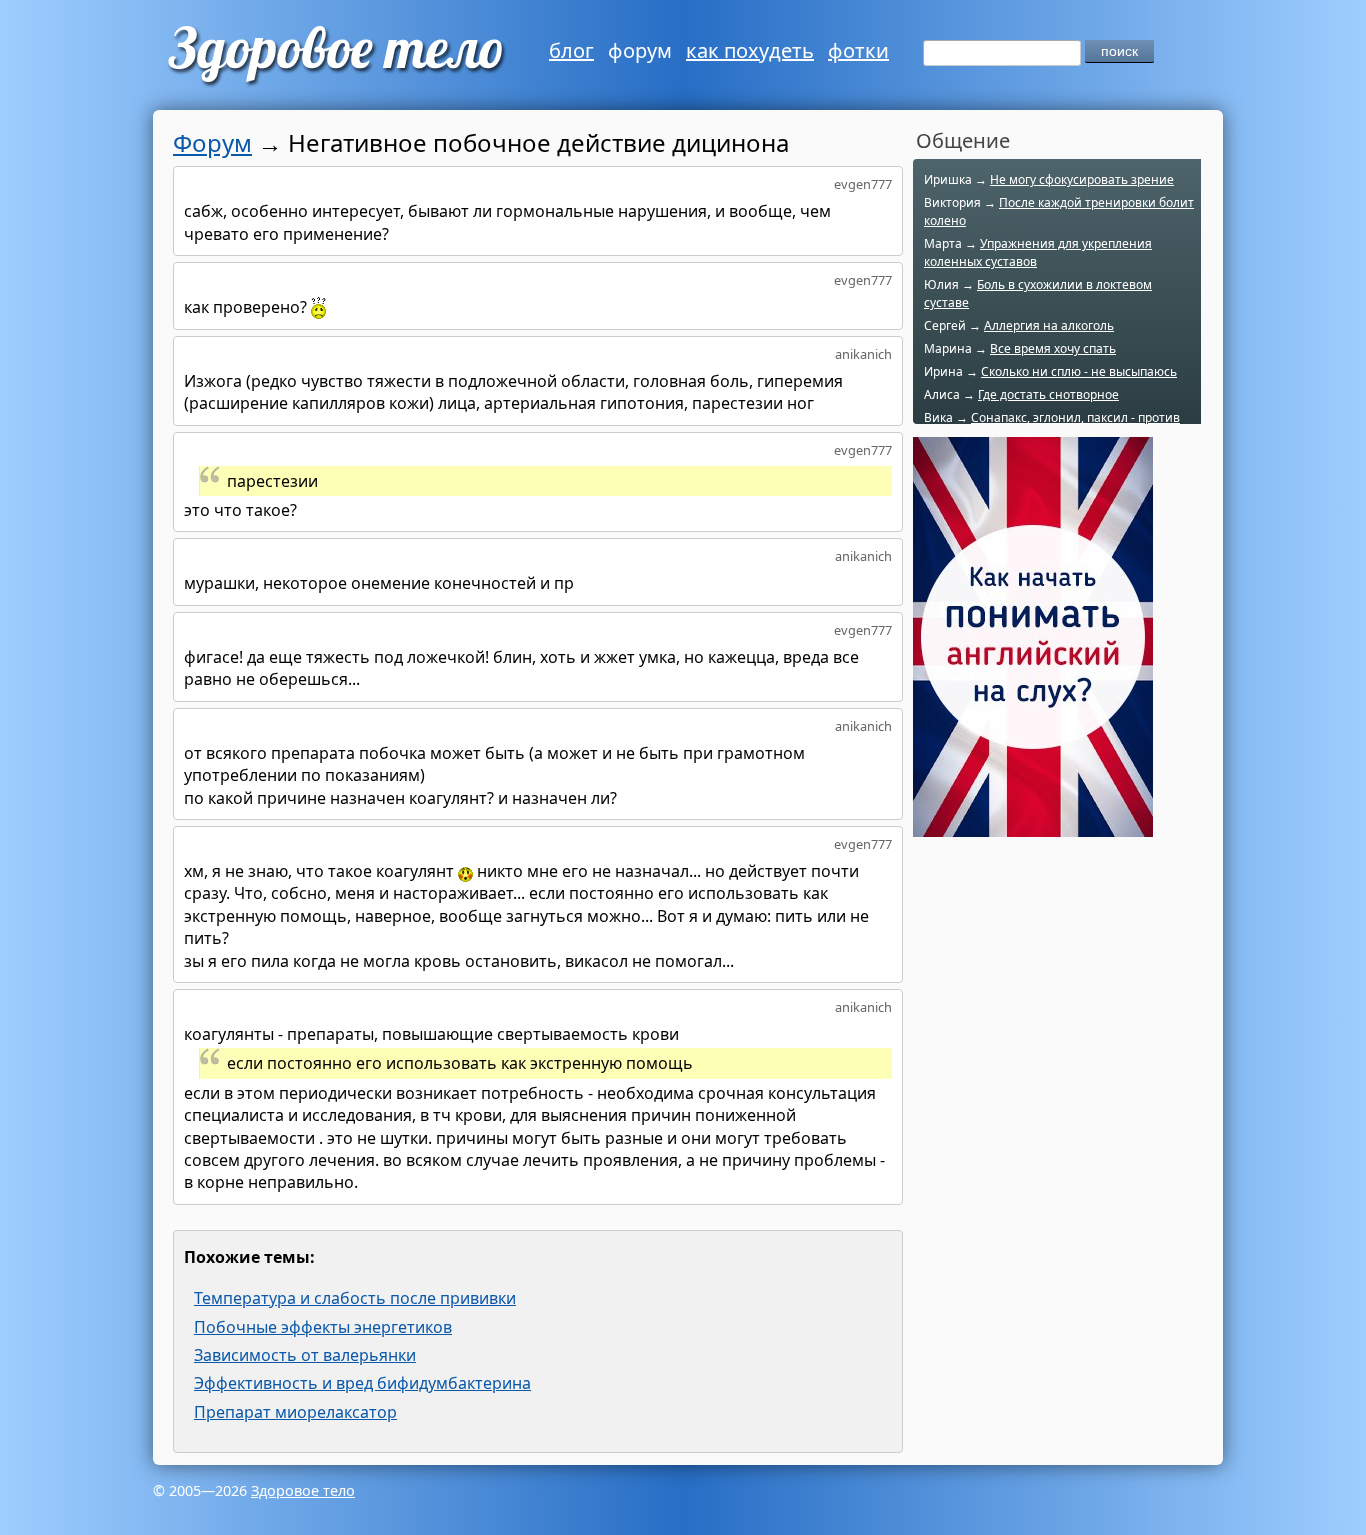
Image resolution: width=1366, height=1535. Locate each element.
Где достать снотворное (1048, 394)
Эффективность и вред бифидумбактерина (362, 1383)
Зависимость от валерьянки (305, 1355)
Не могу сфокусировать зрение (1082, 179)
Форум (212, 142)
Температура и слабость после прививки (355, 1298)
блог (571, 50)
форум (640, 50)
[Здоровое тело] (333, 55)
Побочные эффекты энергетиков (323, 1327)
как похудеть (750, 50)
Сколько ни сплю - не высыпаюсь (1079, 371)
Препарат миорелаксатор (295, 1412)
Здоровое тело (303, 1490)
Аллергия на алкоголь (1049, 325)
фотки (858, 50)
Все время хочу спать (1053, 348)
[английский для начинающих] (1033, 826)
